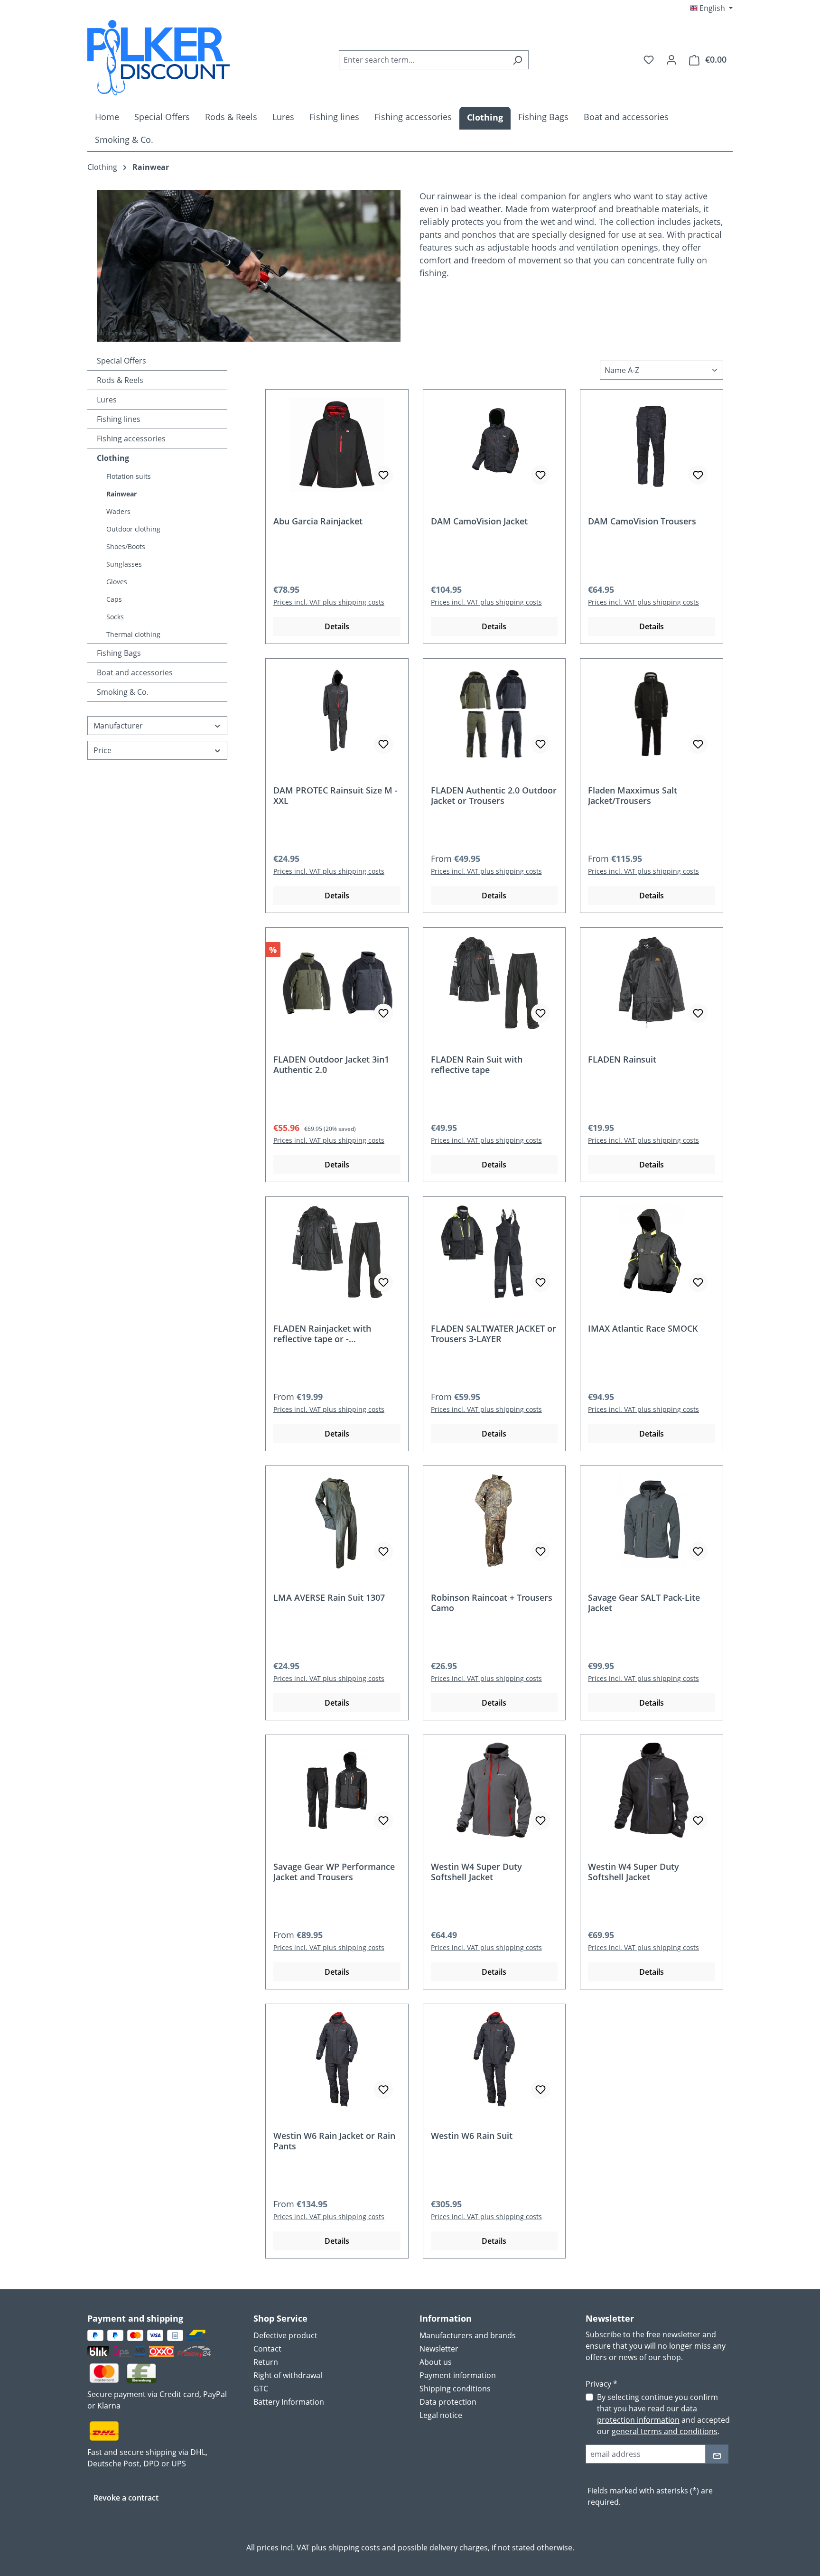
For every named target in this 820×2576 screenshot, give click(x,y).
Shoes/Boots (126, 546)
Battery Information (289, 2402)
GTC (261, 2389)
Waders (118, 511)
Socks (115, 617)
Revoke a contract (126, 2498)
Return (266, 2362)
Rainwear (121, 494)
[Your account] (671, 59)
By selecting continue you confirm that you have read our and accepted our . (663, 2414)
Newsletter (439, 2349)
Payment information (458, 2375)
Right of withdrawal (288, 2375)
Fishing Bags (119, 653)
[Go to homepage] (158, 58)
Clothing (113, 458)
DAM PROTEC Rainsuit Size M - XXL (335, 795)
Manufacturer (118, 726)
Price (102, 750)
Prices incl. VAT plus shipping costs (329, 602)
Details (337, 626)
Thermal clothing (133, 634)
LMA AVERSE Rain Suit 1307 (329, 1598)
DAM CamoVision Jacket (479, 521)
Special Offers (121, 361)
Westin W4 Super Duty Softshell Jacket (476, 1872)
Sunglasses (124, 564)
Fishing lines (119, 419)
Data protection (448, 2402)
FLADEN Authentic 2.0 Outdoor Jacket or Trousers (494, 795)
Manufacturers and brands (468, 2335)
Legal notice (441, 2415)
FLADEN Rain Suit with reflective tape (477, 1064)
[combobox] (423, 60)
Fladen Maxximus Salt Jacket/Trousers (633, 795)
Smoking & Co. (123, 692)
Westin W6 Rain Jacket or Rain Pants (334, 2141)
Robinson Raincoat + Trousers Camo (492, 1603)
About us (436, 2362)
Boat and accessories (135, 672)
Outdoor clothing (133, 529)
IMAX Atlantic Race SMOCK (643, 1329)
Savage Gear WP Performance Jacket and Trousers (334, 1872)
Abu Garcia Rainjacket (318, 521)
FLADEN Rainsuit (622, 1059)
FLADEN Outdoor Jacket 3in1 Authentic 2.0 (331, 1064)
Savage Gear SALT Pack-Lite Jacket (644, 1603)
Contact (267, 2349)
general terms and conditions (665, 2431)
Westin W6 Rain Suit (472, 2136)
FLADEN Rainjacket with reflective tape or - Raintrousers (322, 1334)
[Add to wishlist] (383, 475)
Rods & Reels (120, 380)
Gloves (117, 582)
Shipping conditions (455, 2389)
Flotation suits (129, 476)
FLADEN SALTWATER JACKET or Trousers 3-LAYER (494, 1334)
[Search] (517, 60)
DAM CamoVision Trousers (642, 521)
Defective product (285, 2335)
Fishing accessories (131, 439)
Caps (114, 599)
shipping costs (354, 2548)
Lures (107, 400)
